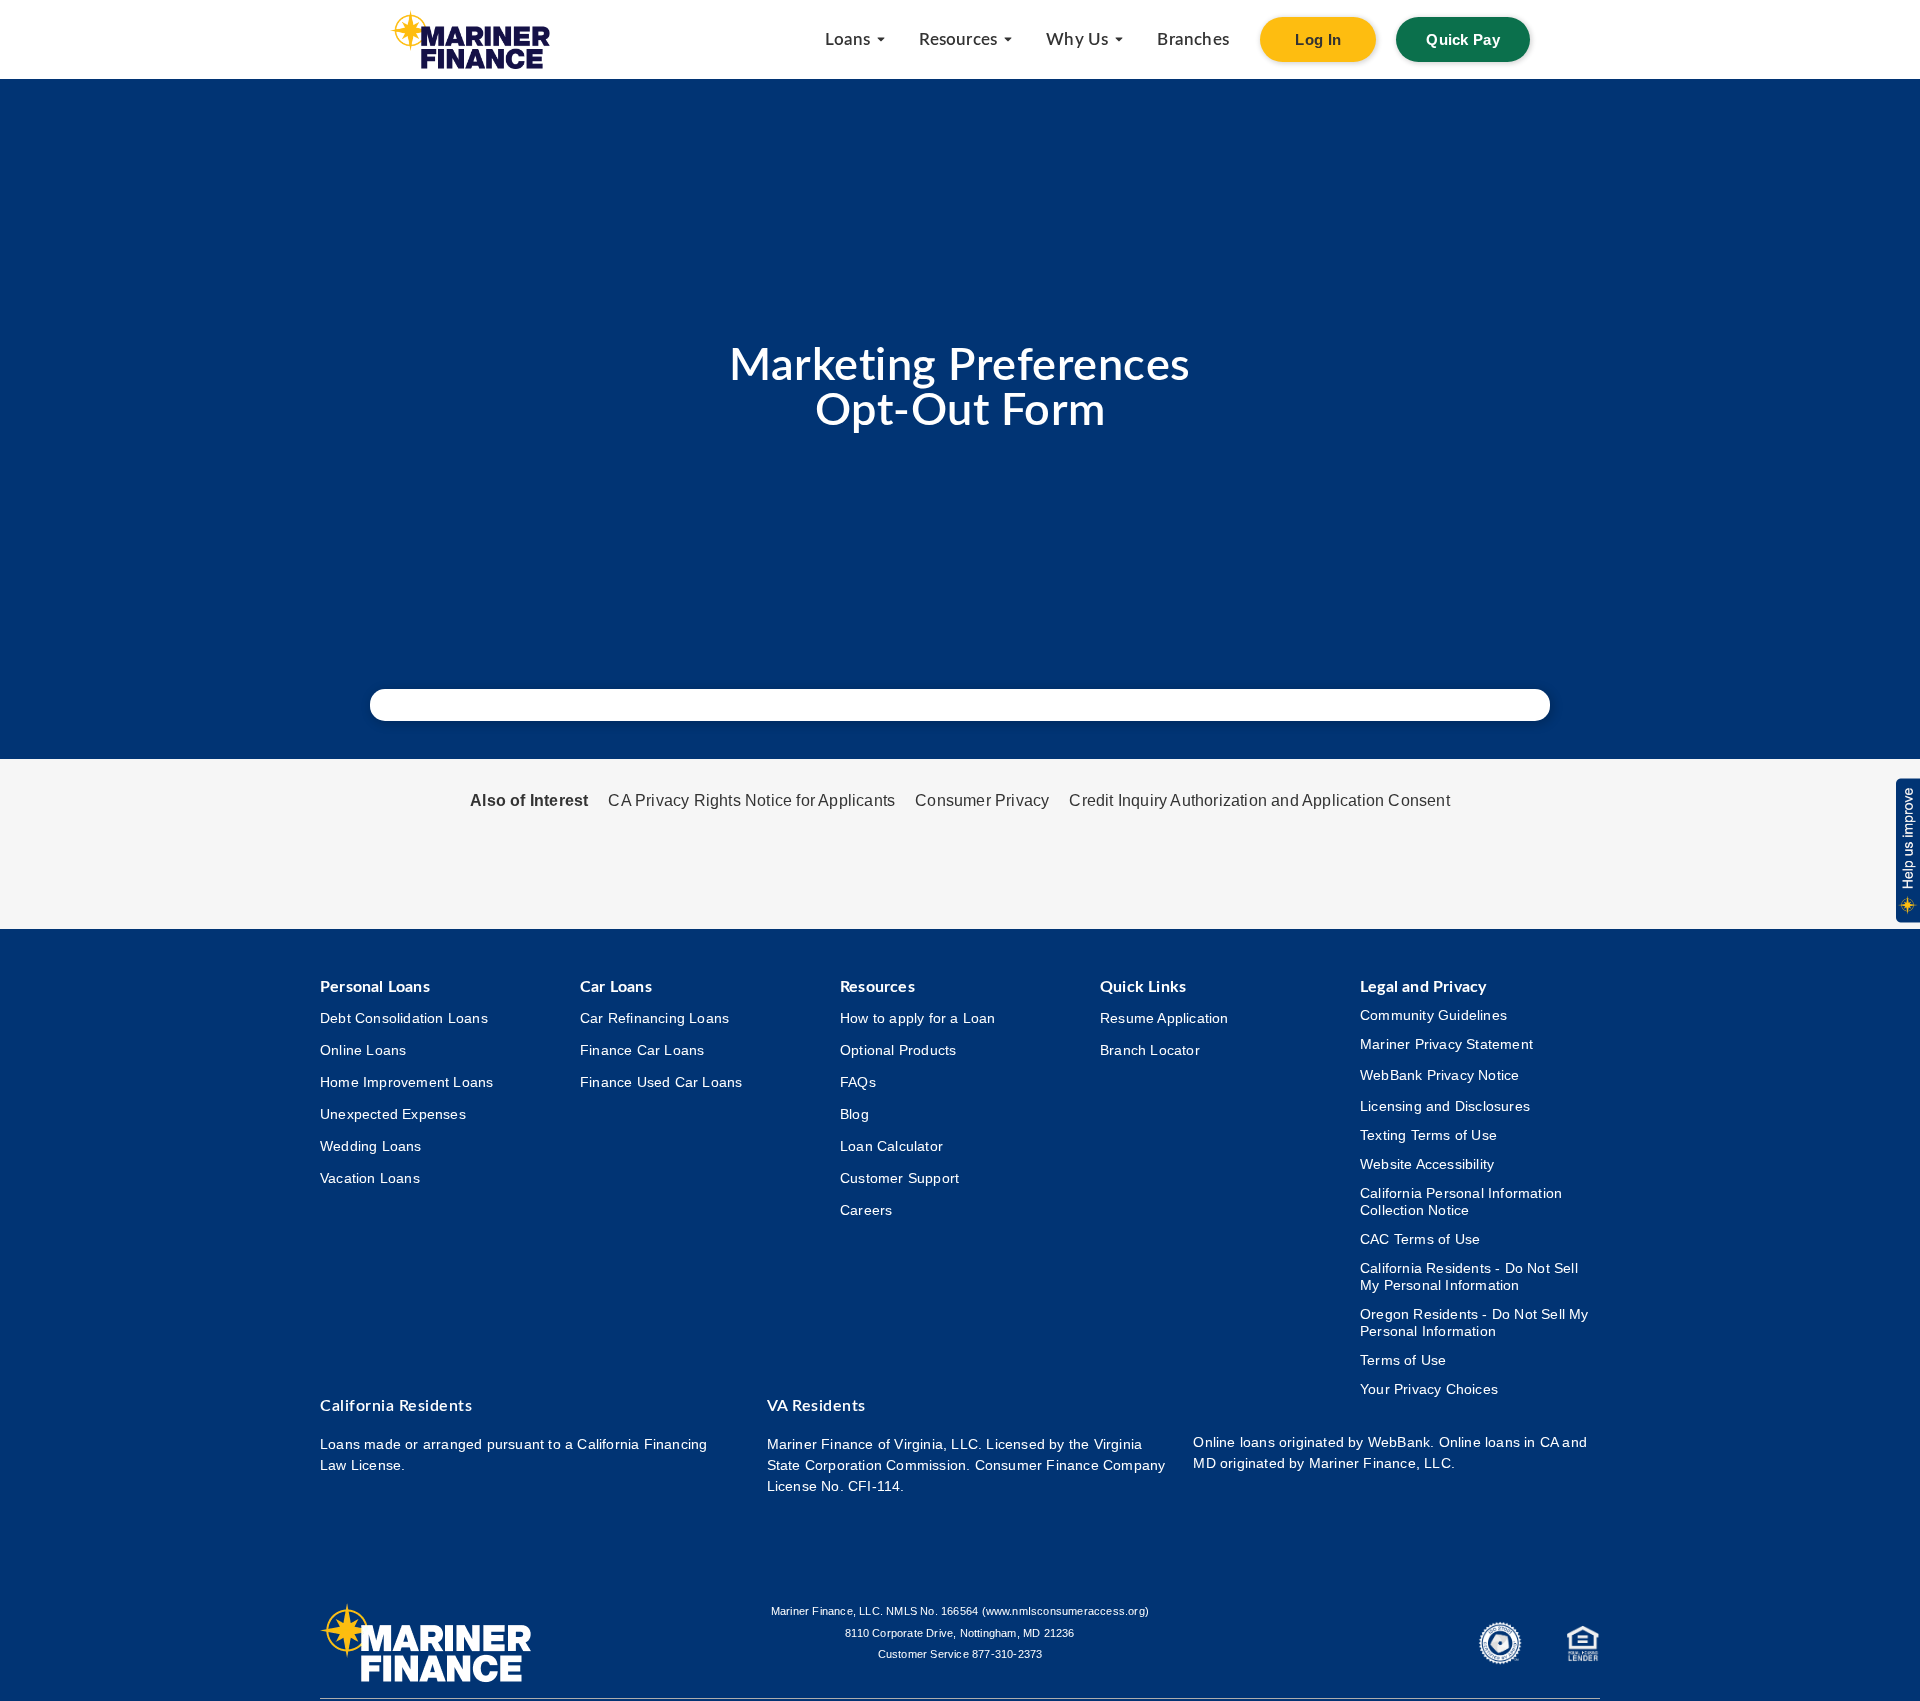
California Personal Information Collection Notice (1461, 1201)
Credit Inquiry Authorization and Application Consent (1259, 800)
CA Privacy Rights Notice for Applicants (751, 800)
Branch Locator (1150, 1050)
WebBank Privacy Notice (1439, 1075)
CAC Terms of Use (1420, 1239)
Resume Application (1164, 1018)
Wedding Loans (371, 1146)
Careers (866, 1210)
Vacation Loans (370, 1178)
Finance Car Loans (642, 1050)
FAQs (858, 1082)
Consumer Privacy (982, 800)
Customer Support (899, 1178)
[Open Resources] (1008, 40)
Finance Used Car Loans (661, 1082)
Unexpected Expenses (393, 1114)
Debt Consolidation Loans (404, 1018)
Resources (877, 987)
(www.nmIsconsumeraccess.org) (1066, 1611)
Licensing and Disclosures (1445, 1106)
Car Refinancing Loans (654, 1018)
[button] (1906, 851)
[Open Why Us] (1119, 40)
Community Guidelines (1433, 1015)
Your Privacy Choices (1429, 1389)
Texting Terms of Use (1428, 1135)
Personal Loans (375, 987)
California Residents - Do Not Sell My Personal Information (1469, 1276)
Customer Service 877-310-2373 (960, 1654)
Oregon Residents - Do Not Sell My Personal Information (1474, 1322)
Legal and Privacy (1423, 987)
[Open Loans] (881, 40)
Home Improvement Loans (406, 1082)
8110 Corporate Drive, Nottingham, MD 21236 (959, 1633)
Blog (854, 1114)
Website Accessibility (1427, 1164)
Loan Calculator (891, 1146)
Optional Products (898, 1050)
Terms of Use (1403, 1360)
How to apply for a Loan (918, 1018)
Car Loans (616, 987)
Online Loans (363, 1050)
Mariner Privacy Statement (1446, 1044)
